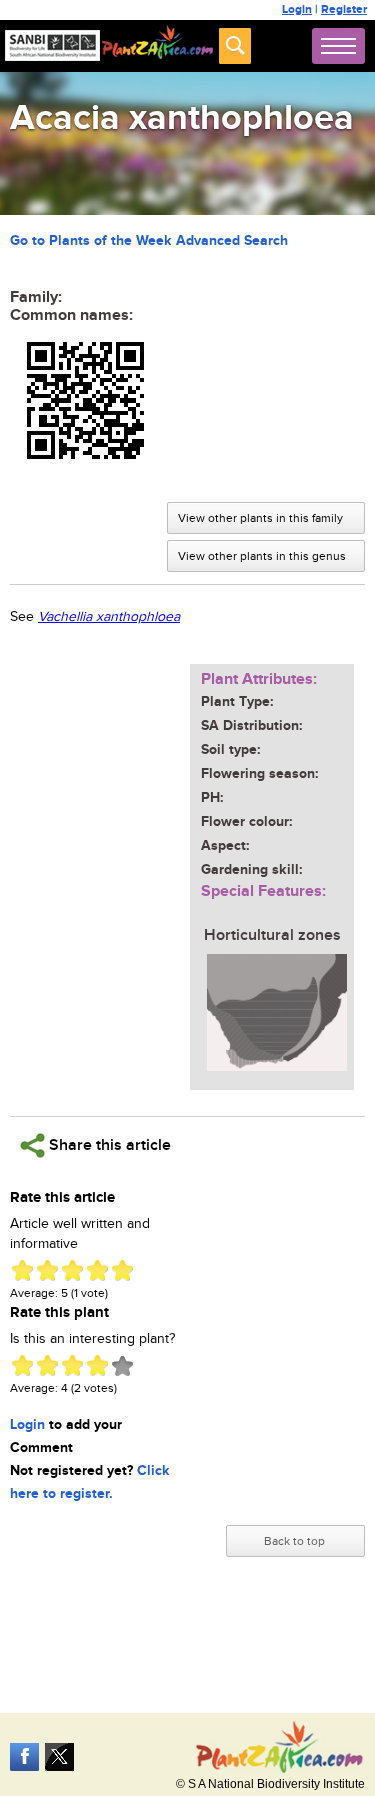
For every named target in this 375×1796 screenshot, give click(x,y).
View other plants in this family (260, 518)
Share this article (108, 1145)
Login (297, 9)
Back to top (294, 1541)
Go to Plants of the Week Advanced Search (149, 240)
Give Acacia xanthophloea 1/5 (22, 1270)
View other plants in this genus (262, 556)
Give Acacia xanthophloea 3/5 (72, 1270)
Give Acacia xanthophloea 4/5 (97, 1270)
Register (344, 9)
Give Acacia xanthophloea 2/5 (47, 1270)
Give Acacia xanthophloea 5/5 (122, 1270)
